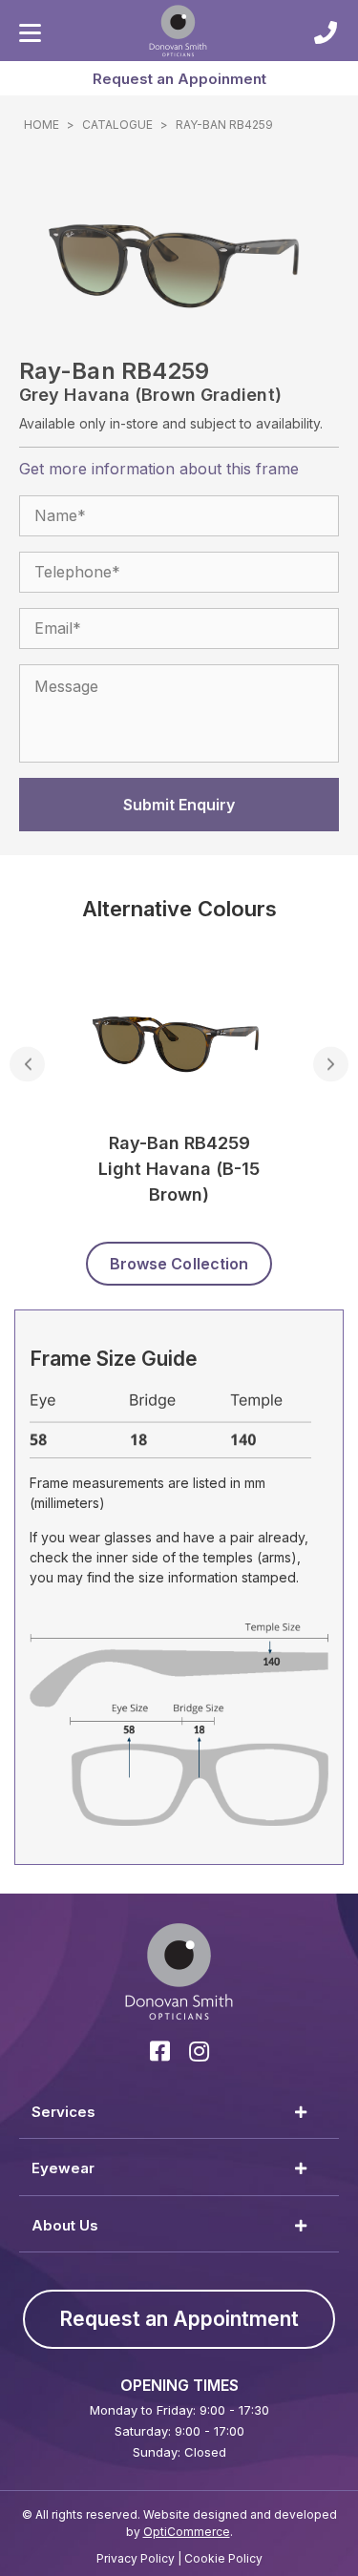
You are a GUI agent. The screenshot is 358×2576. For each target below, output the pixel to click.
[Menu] (30, 33)
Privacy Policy (136, 2558)
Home (42, 125)
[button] (179, 78)
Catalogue (117, 125)
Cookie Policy (223, 2558)
